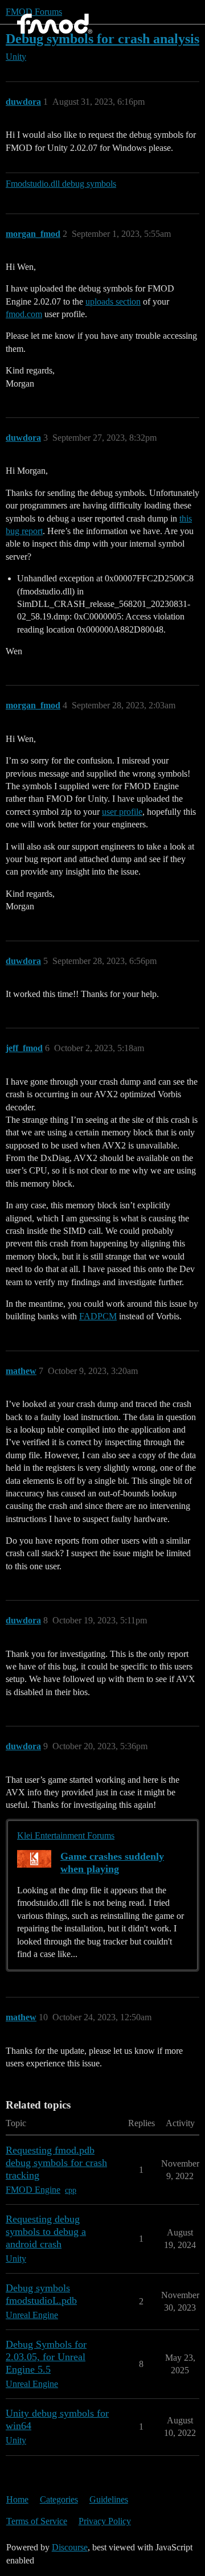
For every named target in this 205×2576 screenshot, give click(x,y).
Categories (59, 2499)
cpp (71, 2190)
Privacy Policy (105, 2521)
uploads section (113, 302)
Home (17, 2499)
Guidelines (109, 2499)
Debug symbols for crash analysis (102, 38)
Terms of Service (37, 2521)
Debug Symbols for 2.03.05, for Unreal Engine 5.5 (46, 2357)
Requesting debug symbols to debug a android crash (46, 2232)
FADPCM (98, 1316)
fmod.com (24, 314)
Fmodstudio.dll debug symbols (61, 184)
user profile (122, 812)
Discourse (70, 2547)
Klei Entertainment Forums (66, 1835)
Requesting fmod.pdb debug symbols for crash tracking (56, 2163)
